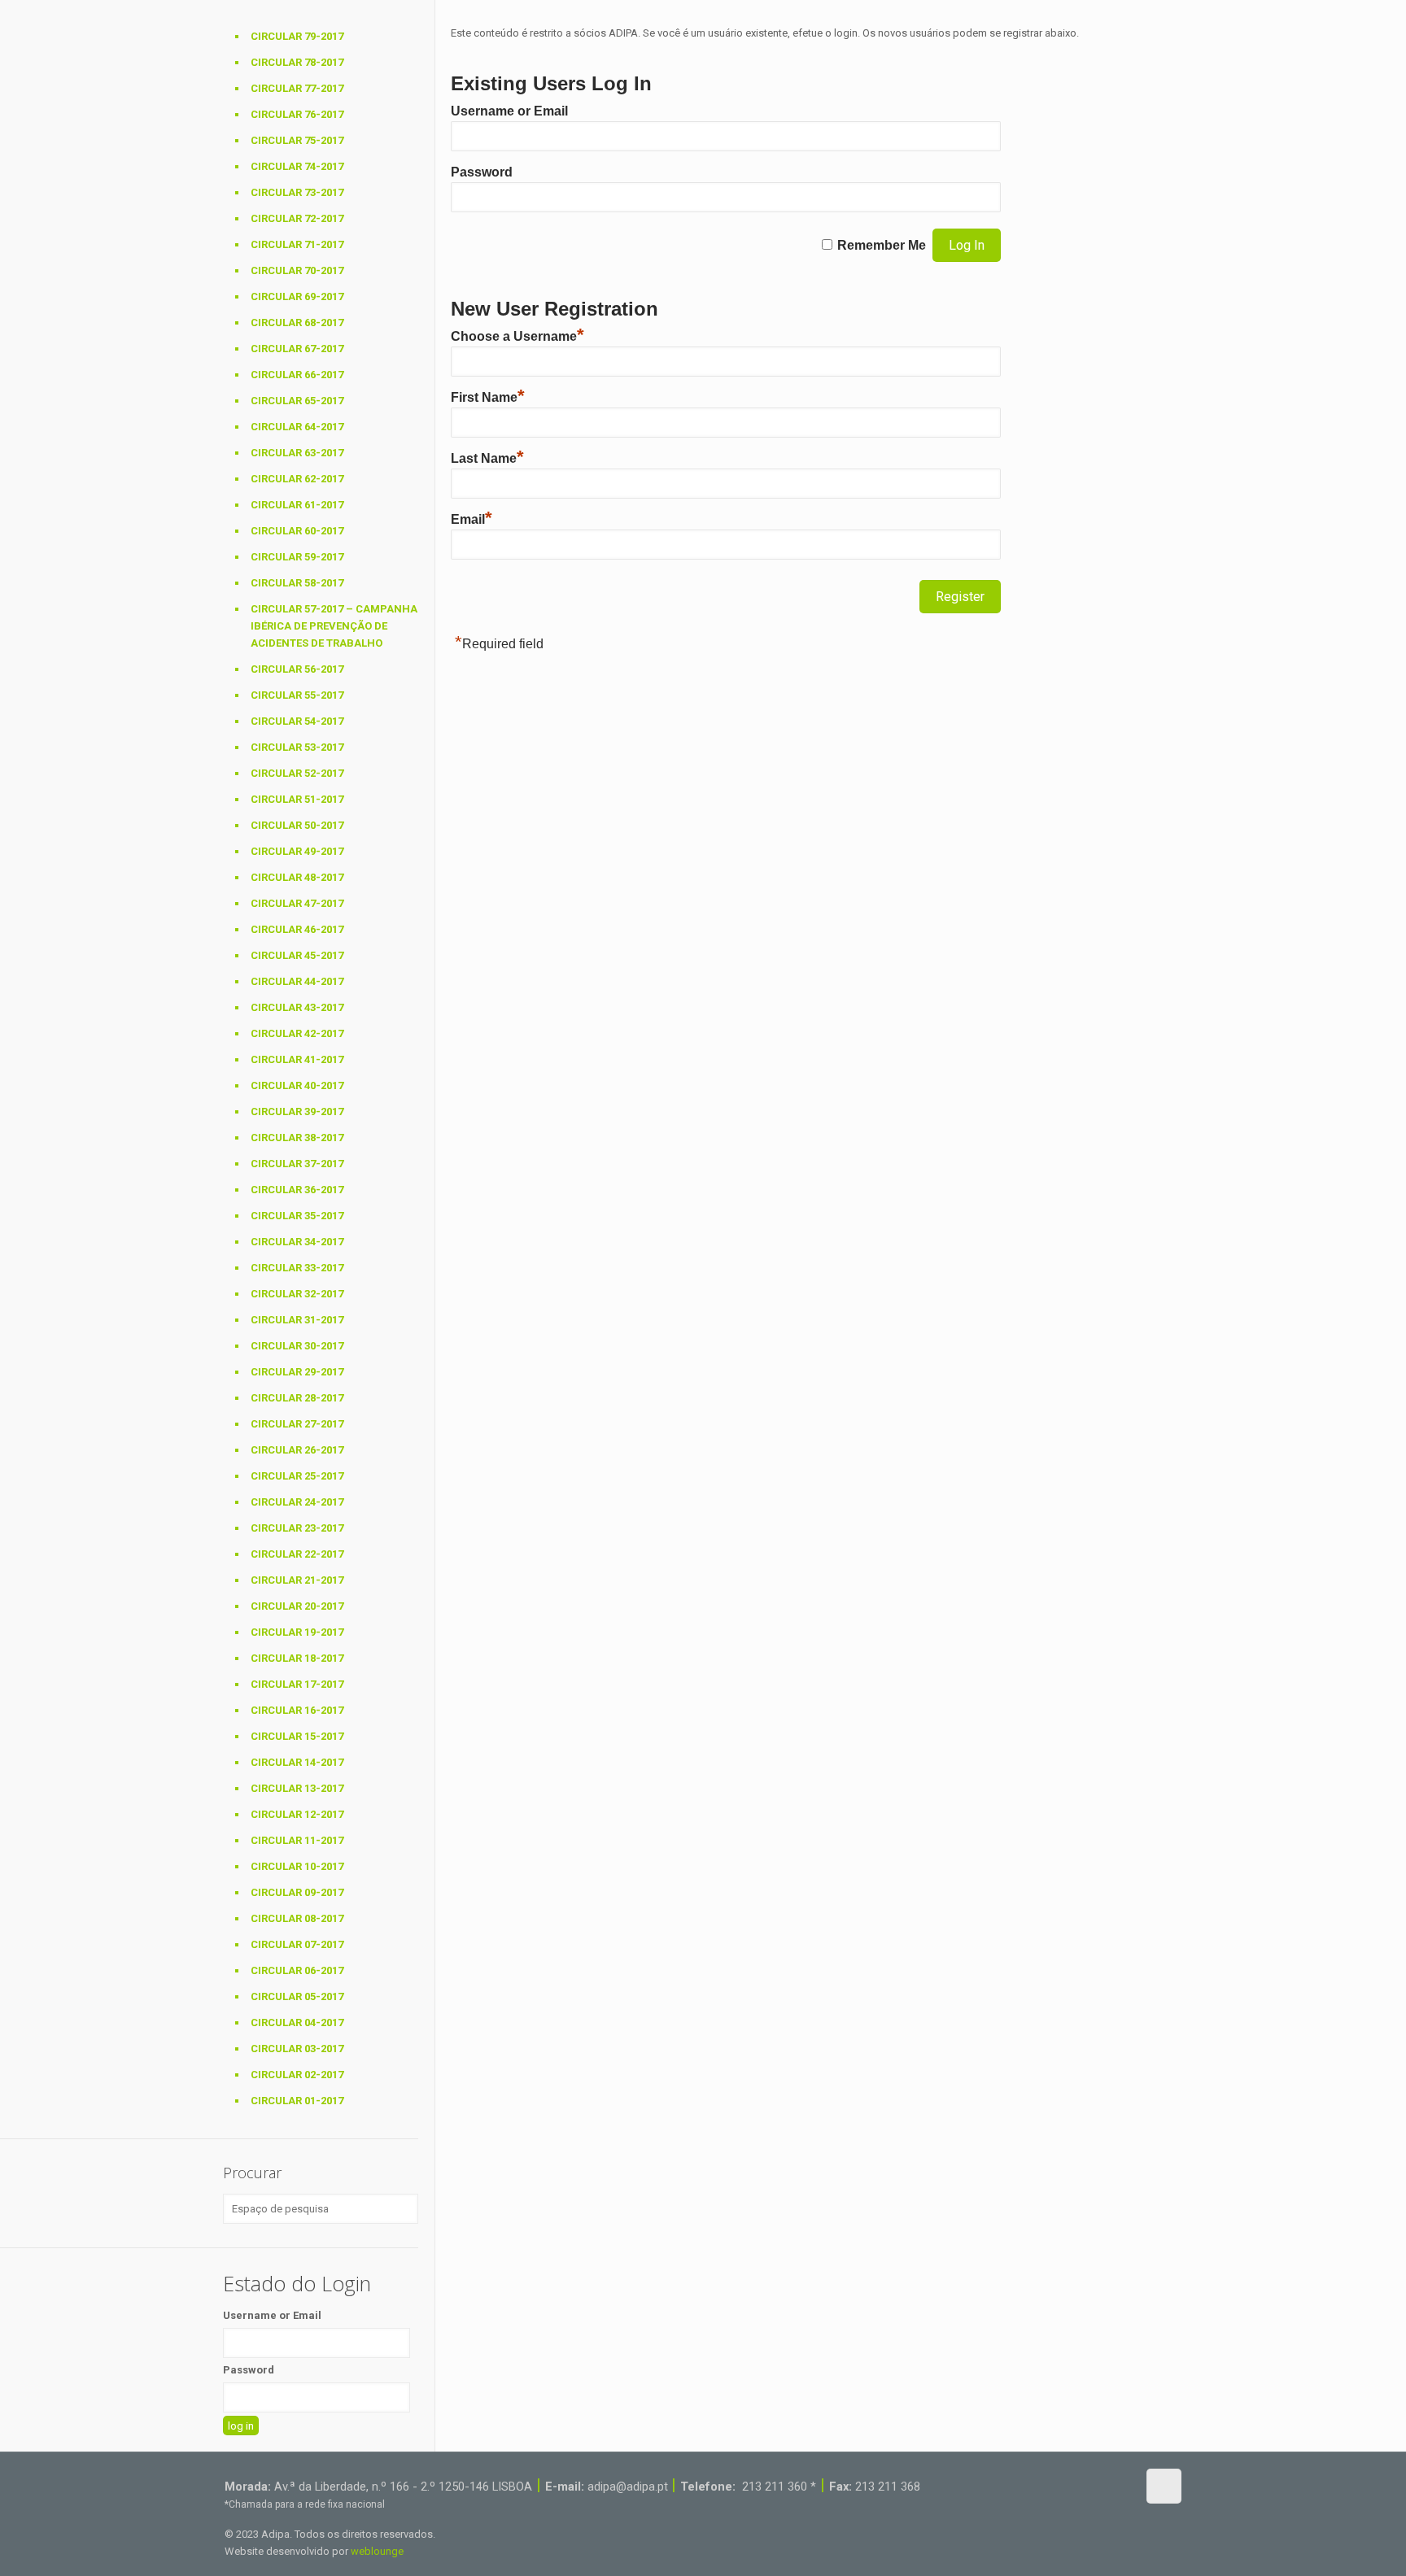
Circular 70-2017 (297, 270)
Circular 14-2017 (297, 1762)
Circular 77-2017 (297, 88)
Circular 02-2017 (297, 2075)
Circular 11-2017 (297, 1840)
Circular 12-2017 (297, 1814)
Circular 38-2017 (297, 1138)
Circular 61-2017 (297, 505)
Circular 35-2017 (297, 1216)
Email (472, 519)
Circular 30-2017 (297, 1346)
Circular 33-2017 (297, 1268)
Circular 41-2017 (297, 1059)
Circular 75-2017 (297, 140)
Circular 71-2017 (297, 244)
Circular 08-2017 (297, 1918)
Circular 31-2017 (297, 1320)
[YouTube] (1078, 2485)
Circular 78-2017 (297, 62)
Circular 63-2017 (297, 453)
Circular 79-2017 (297, 36)
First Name (488, 397)
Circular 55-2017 (297, 695)
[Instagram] (1122, 2485)
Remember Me (882, 245)
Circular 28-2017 (297, 1398)
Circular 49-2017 (297, 851)
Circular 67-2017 (297, 349)
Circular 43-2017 (297, 1007)
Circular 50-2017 (297, 825)
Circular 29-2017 (297, 1372)
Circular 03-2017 (297, 2049)
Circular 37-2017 (297, 1164)
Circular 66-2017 (297, 375)
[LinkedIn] (1100, 2485)
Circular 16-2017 (297, 1710)
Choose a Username (517, 336)
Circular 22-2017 (297, 1554)
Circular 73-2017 (297, 192)
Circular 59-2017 (297, 557)
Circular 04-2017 (297, 2022)
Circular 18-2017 (297, 1658)
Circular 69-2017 (297, 296)
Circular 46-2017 (297, 929)
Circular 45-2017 (297, 955)
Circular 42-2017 (297, 1033)
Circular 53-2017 (297, 747)
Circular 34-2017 (297, 1242)
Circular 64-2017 (297, 427)
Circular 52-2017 (297, 773)
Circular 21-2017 (297, 1580)
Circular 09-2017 (297, 1892)
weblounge (377, 2551)
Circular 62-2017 (297, 479)
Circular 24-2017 (297, 1502)
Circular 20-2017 (297, 1606)
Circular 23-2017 (297, 1528)
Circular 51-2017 (297, 799)
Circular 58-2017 (297, 583)
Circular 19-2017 (297, 1632)
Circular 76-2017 (297, 114)
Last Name (487, 458)
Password (482, 172)
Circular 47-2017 (297, 903)
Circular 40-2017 (297, 1085)
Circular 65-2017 (297, 401)
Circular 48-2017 (297, 877)
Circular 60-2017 (297, 531)
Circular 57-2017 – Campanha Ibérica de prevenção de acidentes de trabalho (334, 626)
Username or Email (509, 111)
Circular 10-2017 (297, 1866)
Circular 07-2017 (297, 1944)
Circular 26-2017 (297, 1450)
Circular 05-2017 (297, 1996)
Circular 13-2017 (297, 1788)
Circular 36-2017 (297, 1190)
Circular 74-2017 (297, 166)
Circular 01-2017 (297, 2101)
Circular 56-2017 (297, 669)
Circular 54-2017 (297, 721)
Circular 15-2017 (297, 1736)
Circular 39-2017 (297, 1111)
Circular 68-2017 (297, 323)
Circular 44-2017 (297, 981)
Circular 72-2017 (297, 218)
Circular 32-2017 (297, 1294)
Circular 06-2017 (297, 1970)
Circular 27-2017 (297, 1424)
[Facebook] (1056, 2485)
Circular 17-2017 (297, 1684)
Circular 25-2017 (297, 1476)
